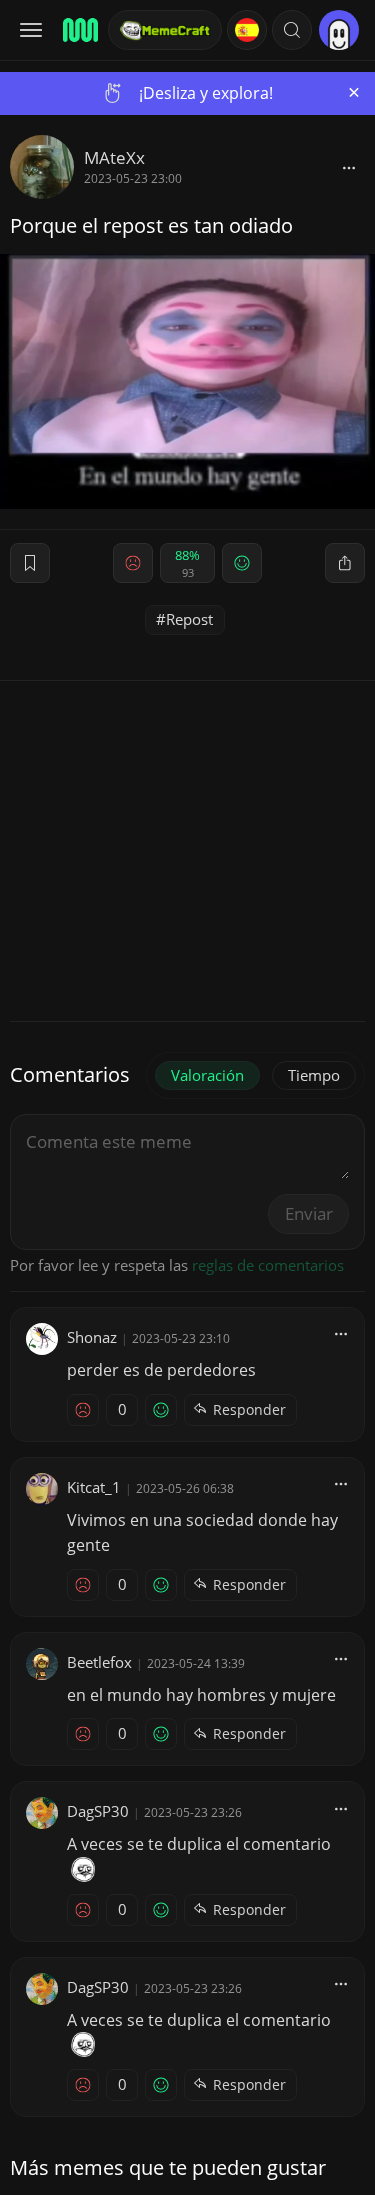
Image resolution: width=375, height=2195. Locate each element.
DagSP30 (98, 1811)
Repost (189, 619)
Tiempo (314, 1075)
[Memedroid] (79, 30)
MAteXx (114, 157)
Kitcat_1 (94, 1487)
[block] (349, 167)
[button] (292, 30)
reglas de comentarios (268, 1265)
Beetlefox (99, 1662)
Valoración (207, 1075)
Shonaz (92, 1337)
